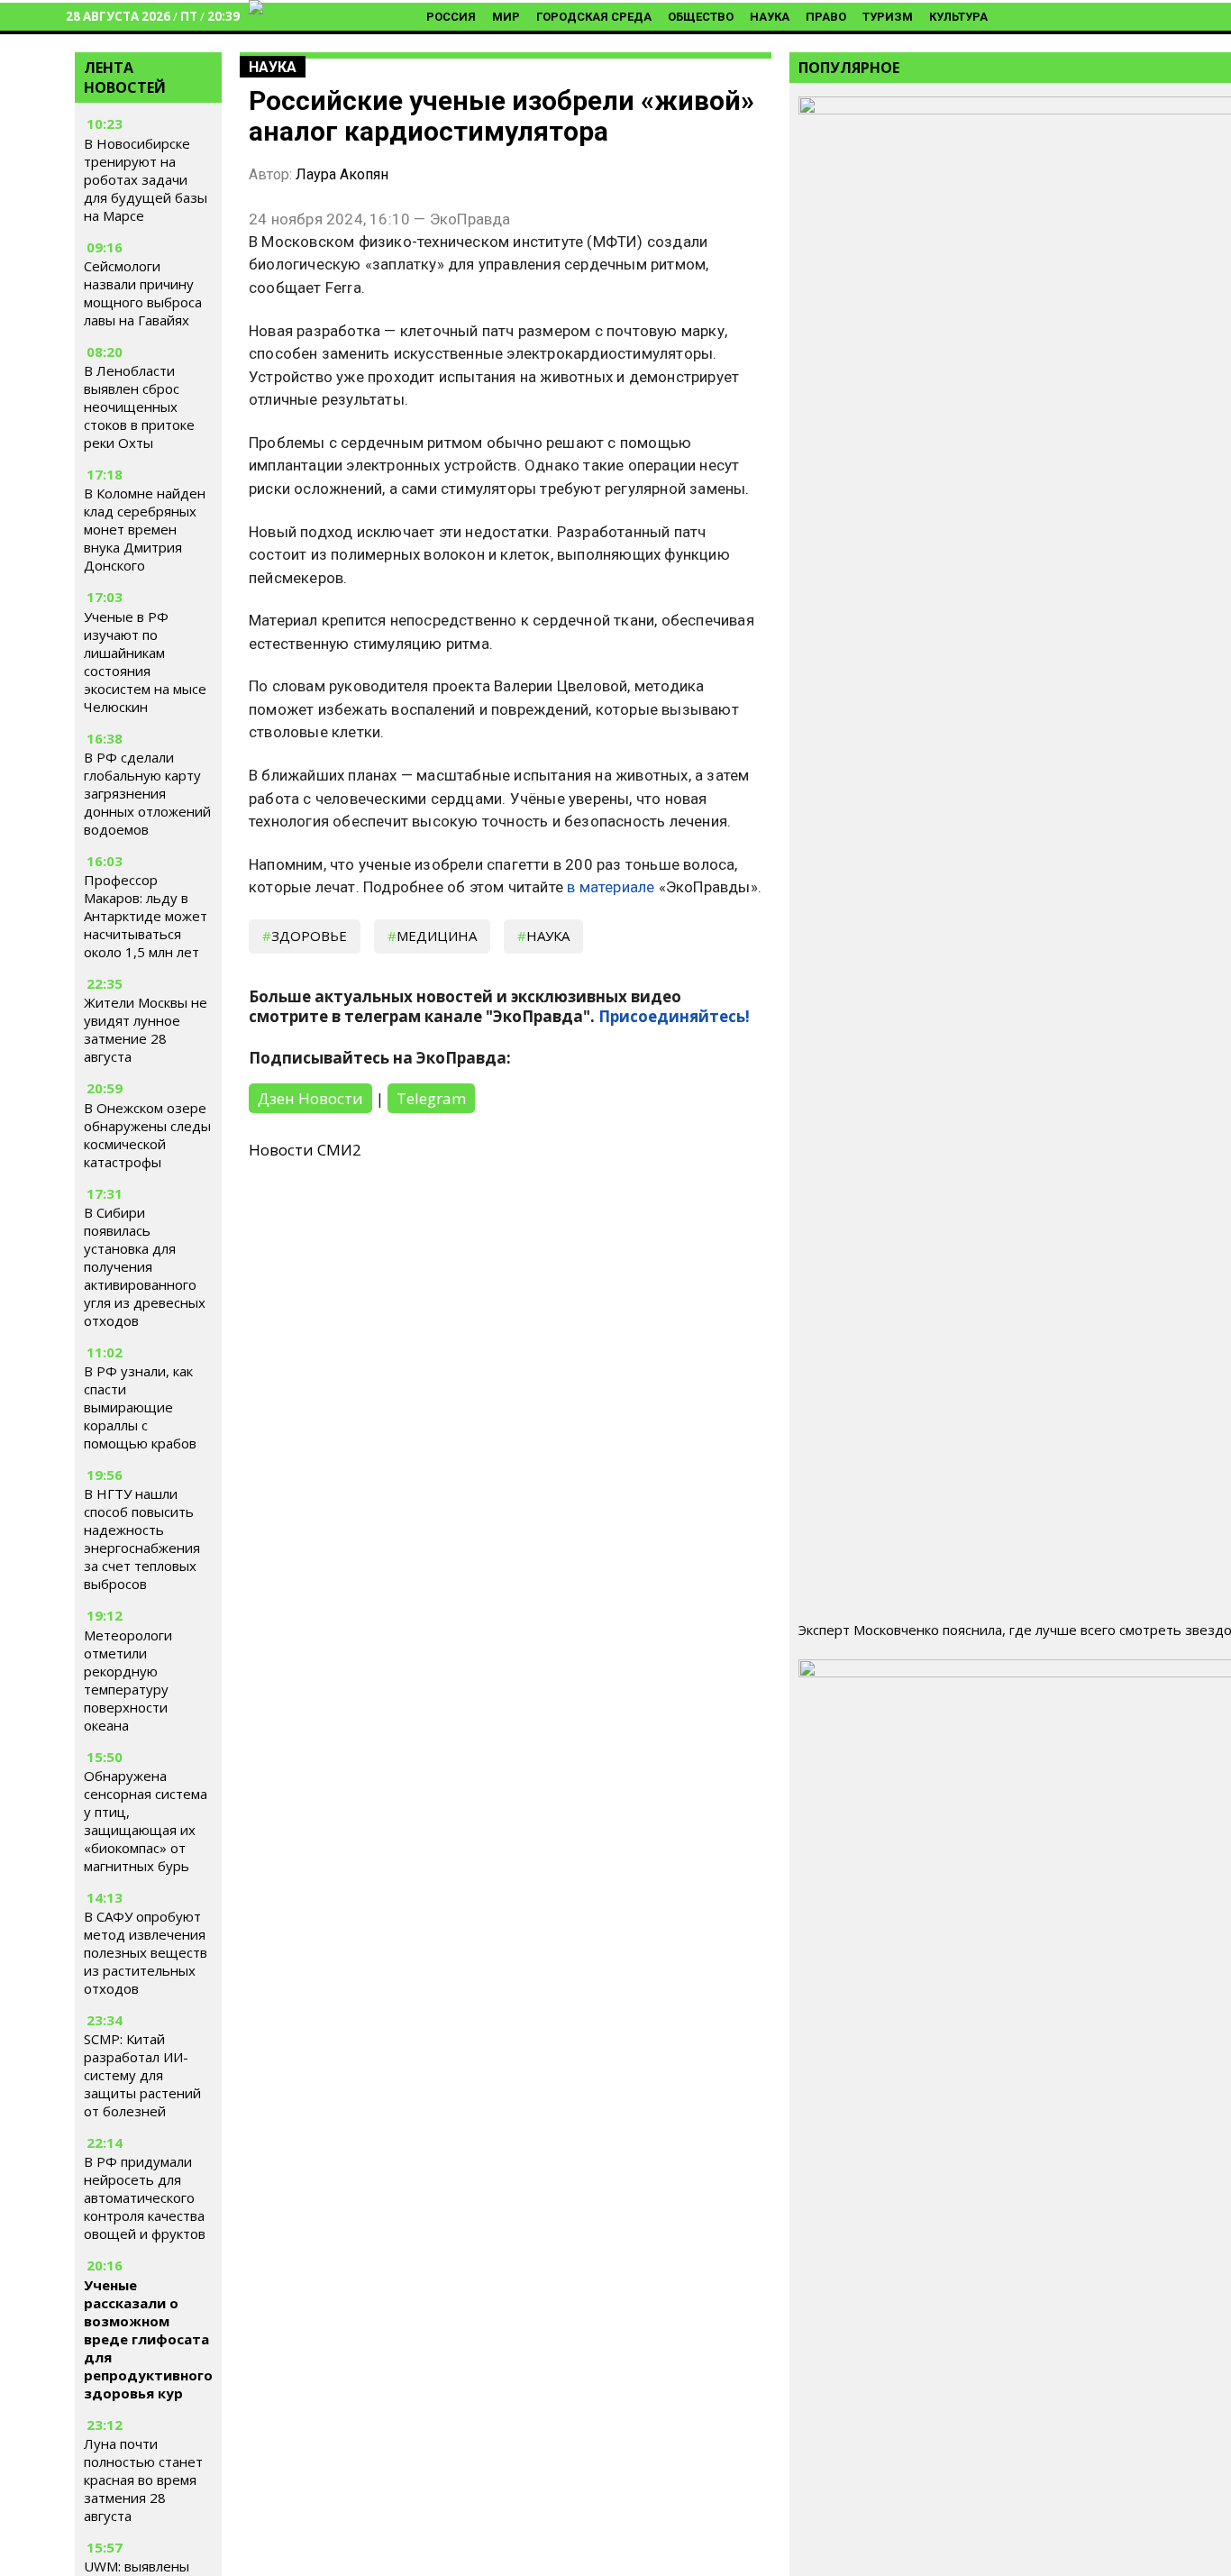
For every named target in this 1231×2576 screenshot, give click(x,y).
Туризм (888, 17)
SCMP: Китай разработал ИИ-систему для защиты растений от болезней (142, 2075)
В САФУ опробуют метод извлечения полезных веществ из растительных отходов (146, 1952)
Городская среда (594, 17)
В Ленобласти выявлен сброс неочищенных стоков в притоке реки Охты (139, 406)
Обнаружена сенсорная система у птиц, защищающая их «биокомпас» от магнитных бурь (146, 1821)
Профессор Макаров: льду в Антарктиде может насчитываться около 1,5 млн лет (146, 916)
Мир (506, 17)
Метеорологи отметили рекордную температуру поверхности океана (128, 1680)
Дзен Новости (310, 1098)
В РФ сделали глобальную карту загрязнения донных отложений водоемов (147, 793)
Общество (701, 17)
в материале (611, 887)
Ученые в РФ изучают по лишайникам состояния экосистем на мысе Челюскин (145, 662)
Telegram (431, 1098)
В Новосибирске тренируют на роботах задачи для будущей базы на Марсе (146, 179)
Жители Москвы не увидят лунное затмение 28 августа (146, 1029)
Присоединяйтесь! (674, 1016)
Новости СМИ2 (305, 1150)
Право (826, 17)
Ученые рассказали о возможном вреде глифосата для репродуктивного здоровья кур (148, 2339)
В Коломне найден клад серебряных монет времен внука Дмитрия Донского (145, 529)
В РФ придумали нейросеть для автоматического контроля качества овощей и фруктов (145, 2197)
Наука (770, 17)
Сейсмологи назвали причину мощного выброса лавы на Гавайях (143, 293)
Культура (958, 17)
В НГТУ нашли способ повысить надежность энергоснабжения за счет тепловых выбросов (142, 1539)
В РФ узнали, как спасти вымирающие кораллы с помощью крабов (140, 1407)
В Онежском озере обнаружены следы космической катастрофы (147, 1135)
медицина (437, 936)
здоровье (309, 936)
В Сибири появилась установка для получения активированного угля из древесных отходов (145, 1266)
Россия (451, 17)
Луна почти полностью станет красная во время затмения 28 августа (143, 2480)
